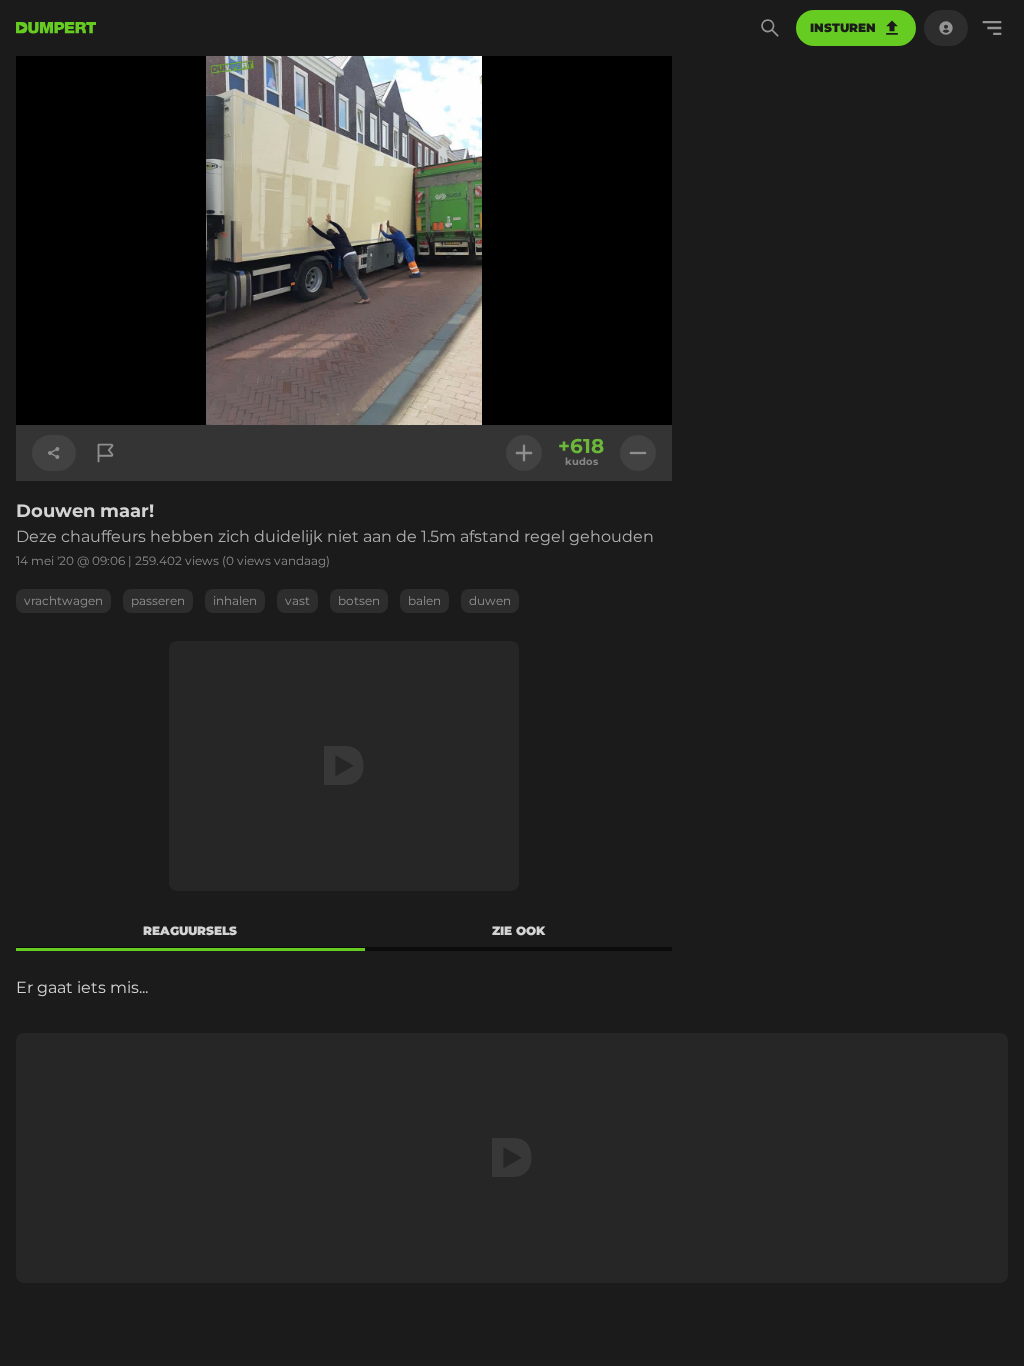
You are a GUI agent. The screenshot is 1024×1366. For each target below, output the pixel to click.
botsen (359, 600)
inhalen (235, 600)
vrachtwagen (63, 600)
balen (424, 600)
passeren (158, 600)
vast (297, 600)
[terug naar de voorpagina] (56, 28)
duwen (490, 600)
